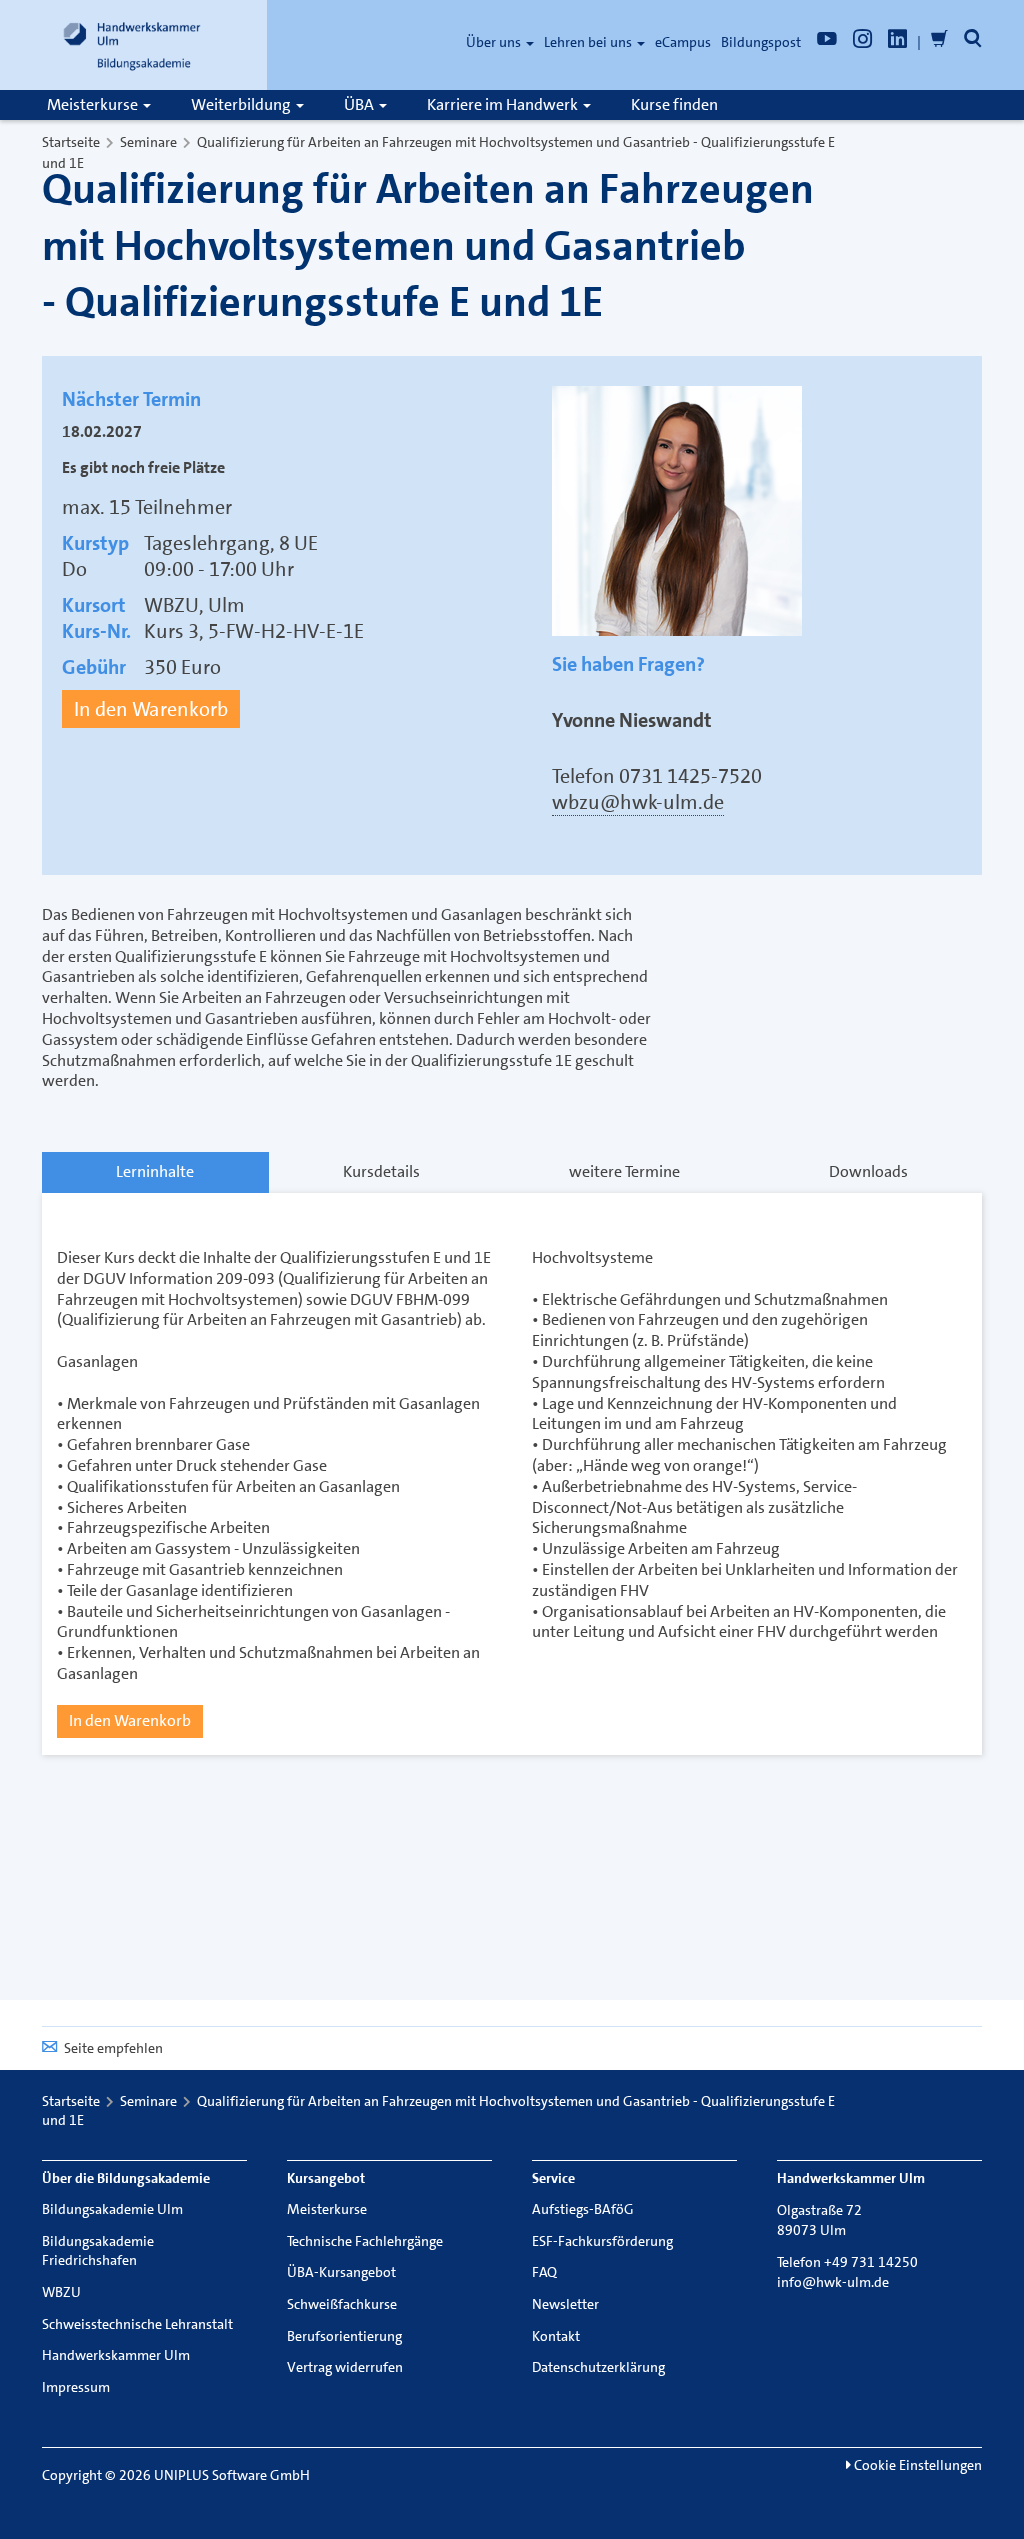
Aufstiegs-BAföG (583, 2209)
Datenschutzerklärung (598, 2367)
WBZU (61, 2292)
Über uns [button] (495, 42)
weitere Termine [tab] (624, 1171)
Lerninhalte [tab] (155, 1171)
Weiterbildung (242, 104)
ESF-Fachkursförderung (602, 2241)
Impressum (76, 2387)
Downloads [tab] (868, 1171)
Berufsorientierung (344, 2336)
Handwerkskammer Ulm (116, 2355)
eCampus (683, 42)
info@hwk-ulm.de (833, 2282)
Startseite (71, 142)
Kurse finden (674, 104)
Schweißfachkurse (342, 2304)
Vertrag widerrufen (345, 2367)
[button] (973, 42)
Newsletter (565, 2304)
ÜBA (360, 104)
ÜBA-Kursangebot (341, 2272)
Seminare (148, 142)
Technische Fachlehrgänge (365, 2241)
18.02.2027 (102, 432)
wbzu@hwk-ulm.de (638, 802)
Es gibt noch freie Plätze (143, 468)
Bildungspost (761, 42)
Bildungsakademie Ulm (112, 2209)
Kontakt (556, 2336)
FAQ (544, 2272)
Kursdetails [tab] (381, 1171)
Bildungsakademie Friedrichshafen (98, 2251)
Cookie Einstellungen (916, 2465)
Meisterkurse (94, 104)
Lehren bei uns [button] (589, 42)
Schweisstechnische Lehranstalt (137, 2324)
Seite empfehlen (113, 2048)
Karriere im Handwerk (504, 104)
